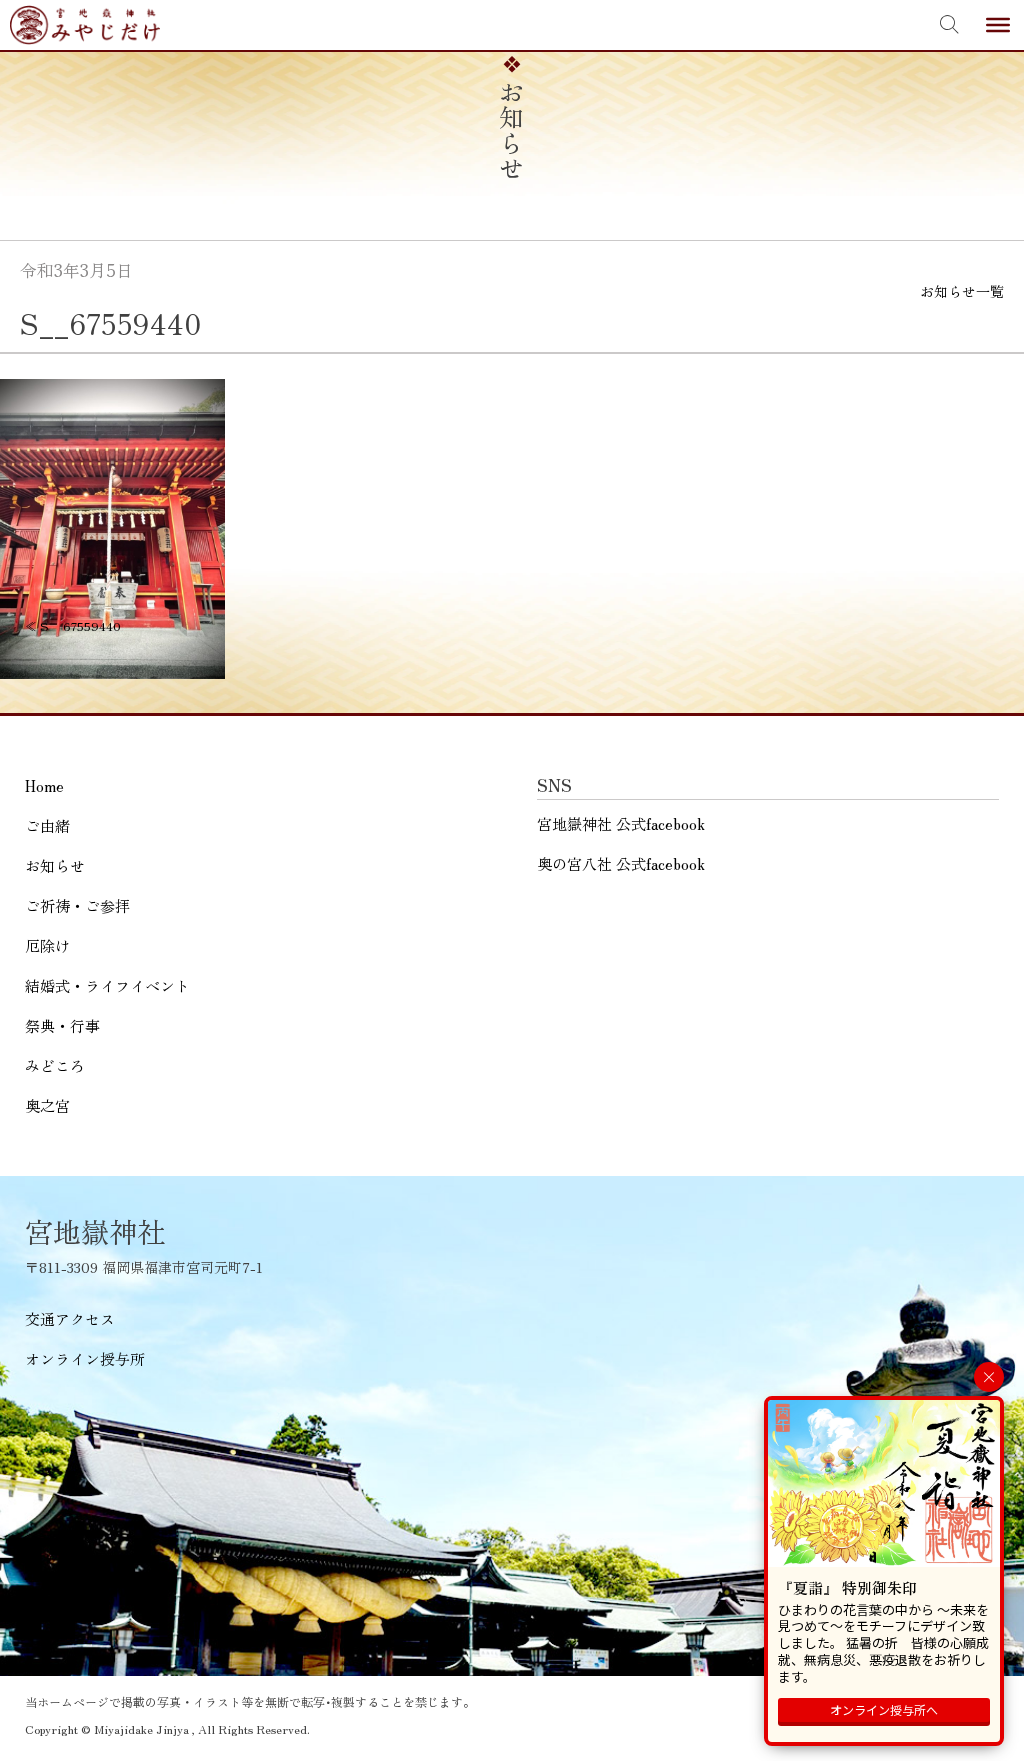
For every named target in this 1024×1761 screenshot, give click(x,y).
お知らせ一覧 (962, 291)
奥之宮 (47, 1105)
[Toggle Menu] (998, 25)
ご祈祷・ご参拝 (77, 905)
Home (44, 785)
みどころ (55, 1065)
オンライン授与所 (85, 1358)
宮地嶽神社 (85, 25)
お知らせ (55, 865)
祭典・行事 (62, 1025)
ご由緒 (47, 825)
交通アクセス (70, 1318)
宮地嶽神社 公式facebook (621, 823)
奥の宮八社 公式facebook (621, 863)
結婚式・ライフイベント (107, 985)
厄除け (47, 945)
